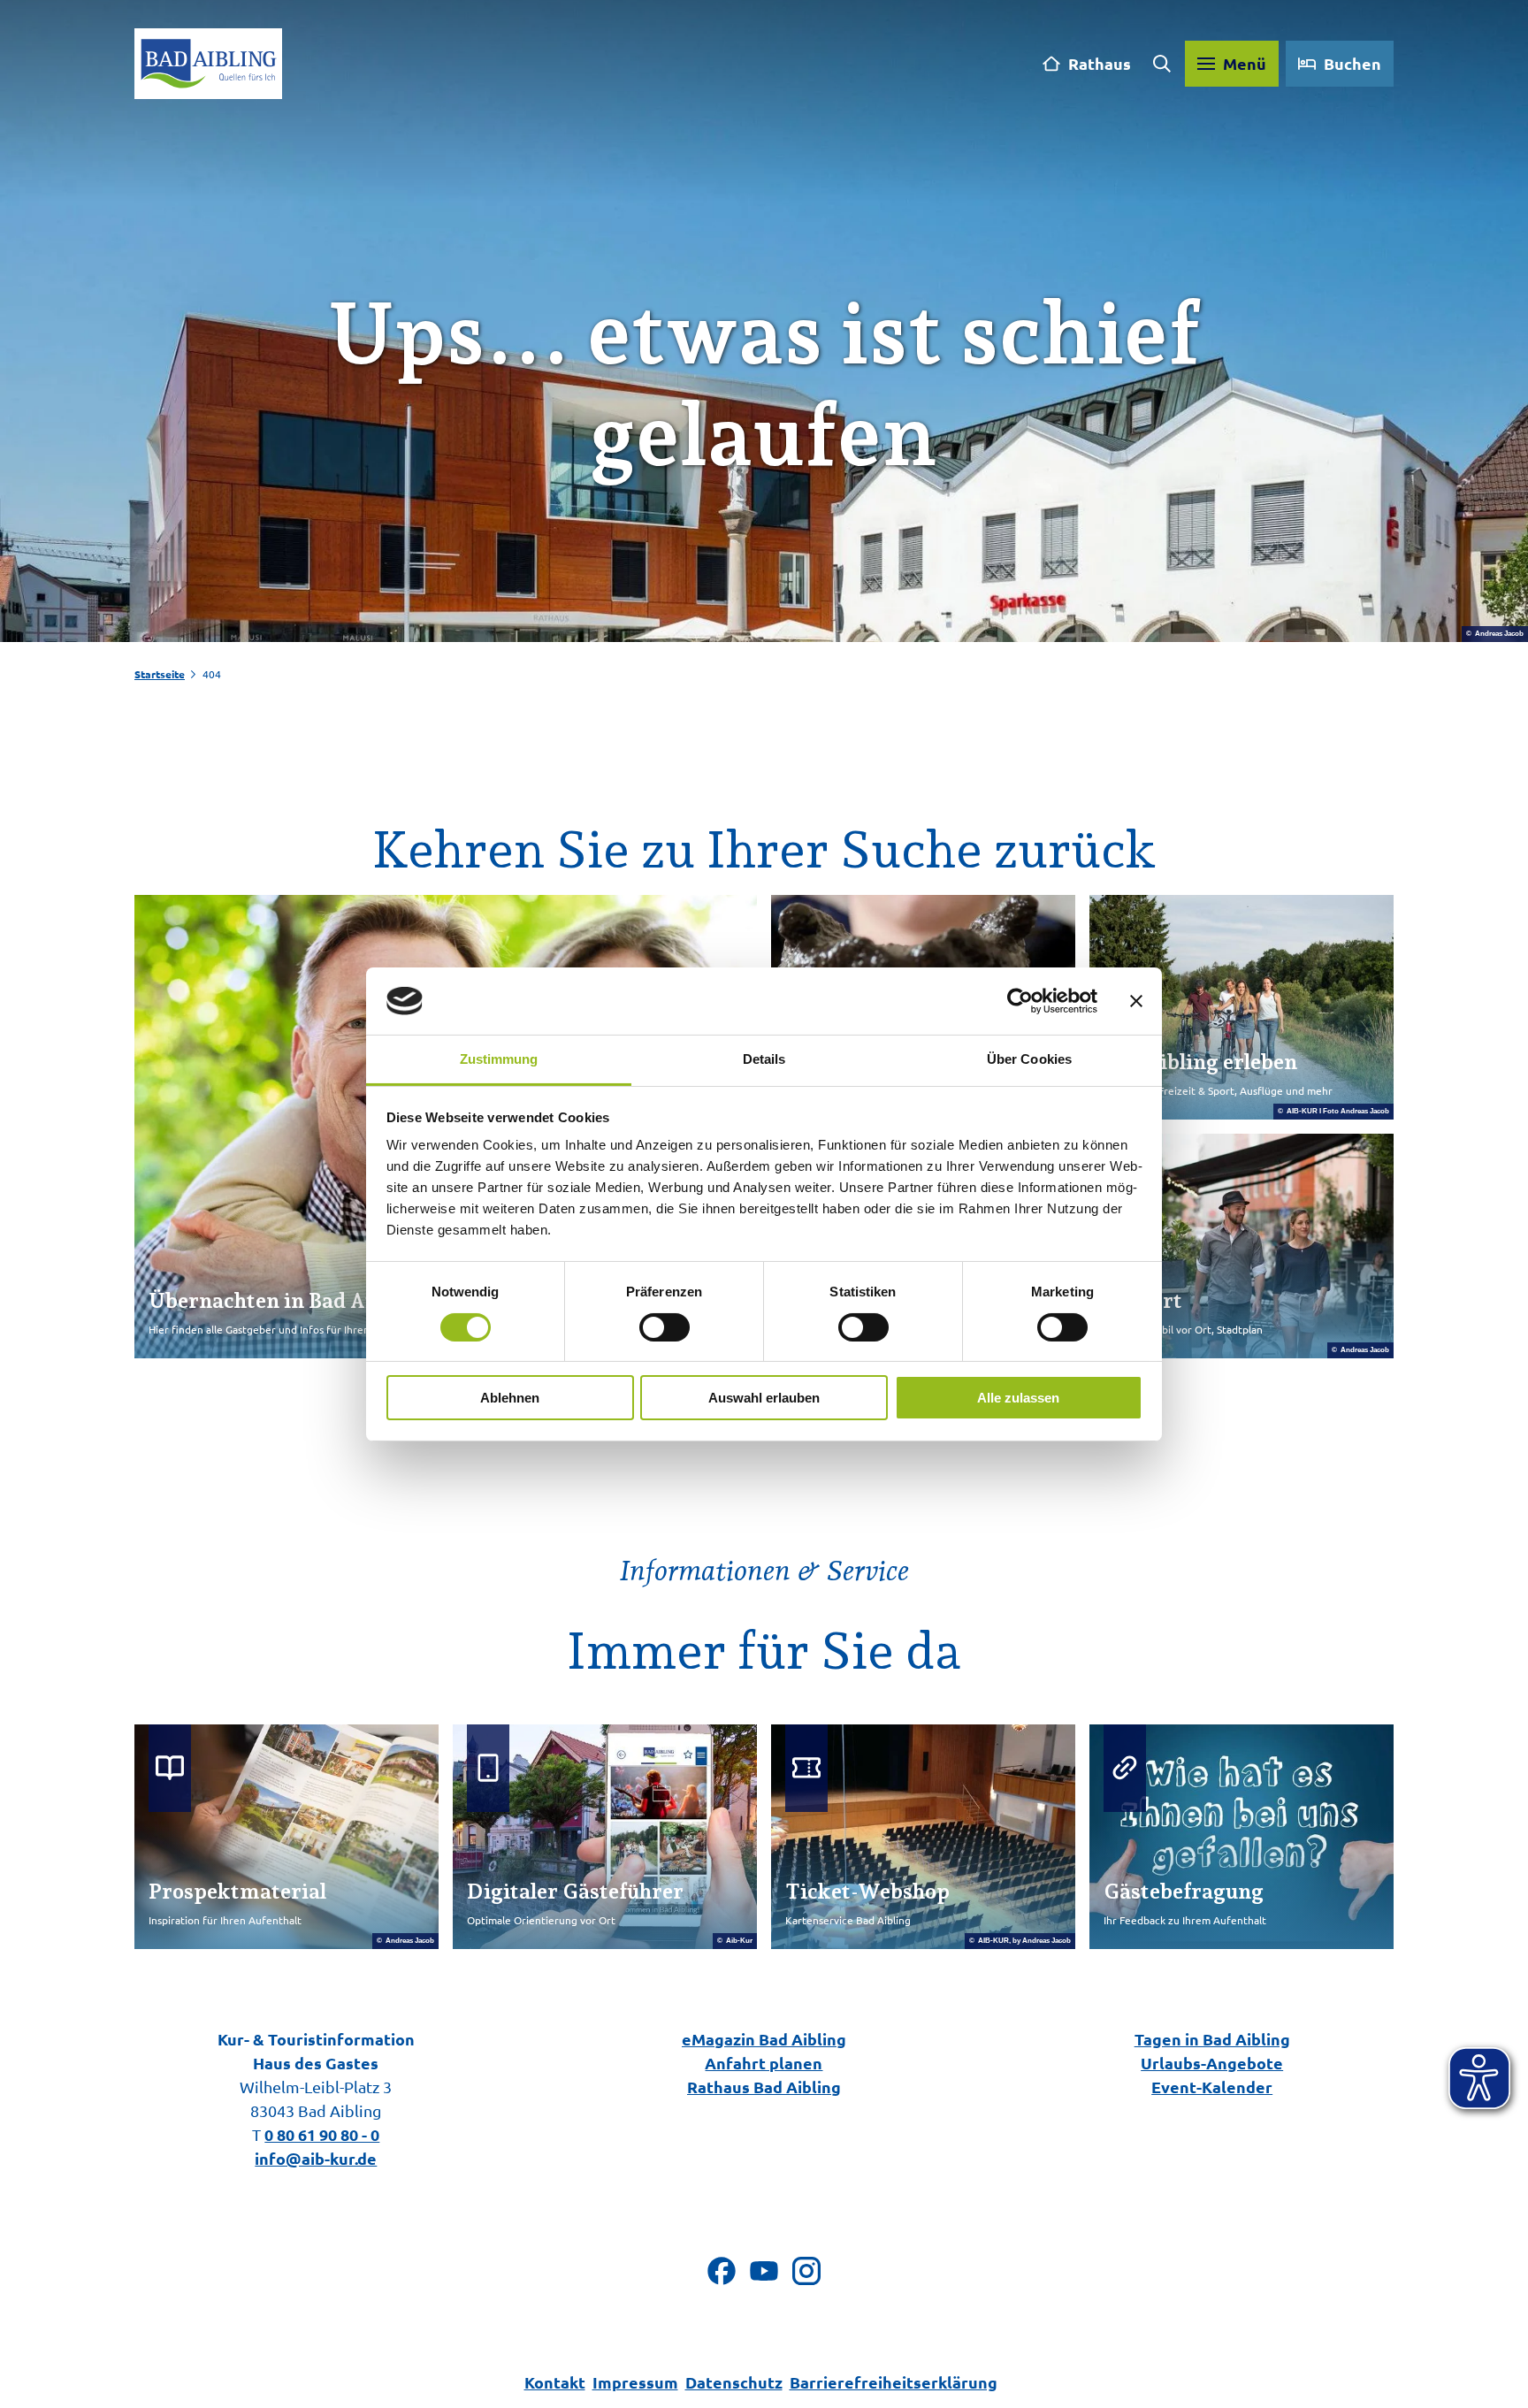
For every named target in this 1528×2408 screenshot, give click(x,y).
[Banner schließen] (1136, 1001)
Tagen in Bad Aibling (1212, 2039)
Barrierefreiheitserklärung (894, 2382)
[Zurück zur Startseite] (208, 64)
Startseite (160, 674)
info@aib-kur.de (316, 2158)
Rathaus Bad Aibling (764, 2087)
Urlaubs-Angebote (1212, 2063)
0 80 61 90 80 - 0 (322, 2134)
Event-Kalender (1212, 2087)
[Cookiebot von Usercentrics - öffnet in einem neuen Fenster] (1020, 1001)
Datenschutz (734, 2382)
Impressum (635, 2382)
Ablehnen (510, 1398)
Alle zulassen (1018, 1398)
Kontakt (555, 2382)
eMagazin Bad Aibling (764, 2039)
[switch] (665, 1327)
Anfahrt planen (764, 2063)
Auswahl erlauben (764, 1398)
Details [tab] (764, 1059)
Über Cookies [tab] (1029, 1059)
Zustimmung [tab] (499, 1059)
